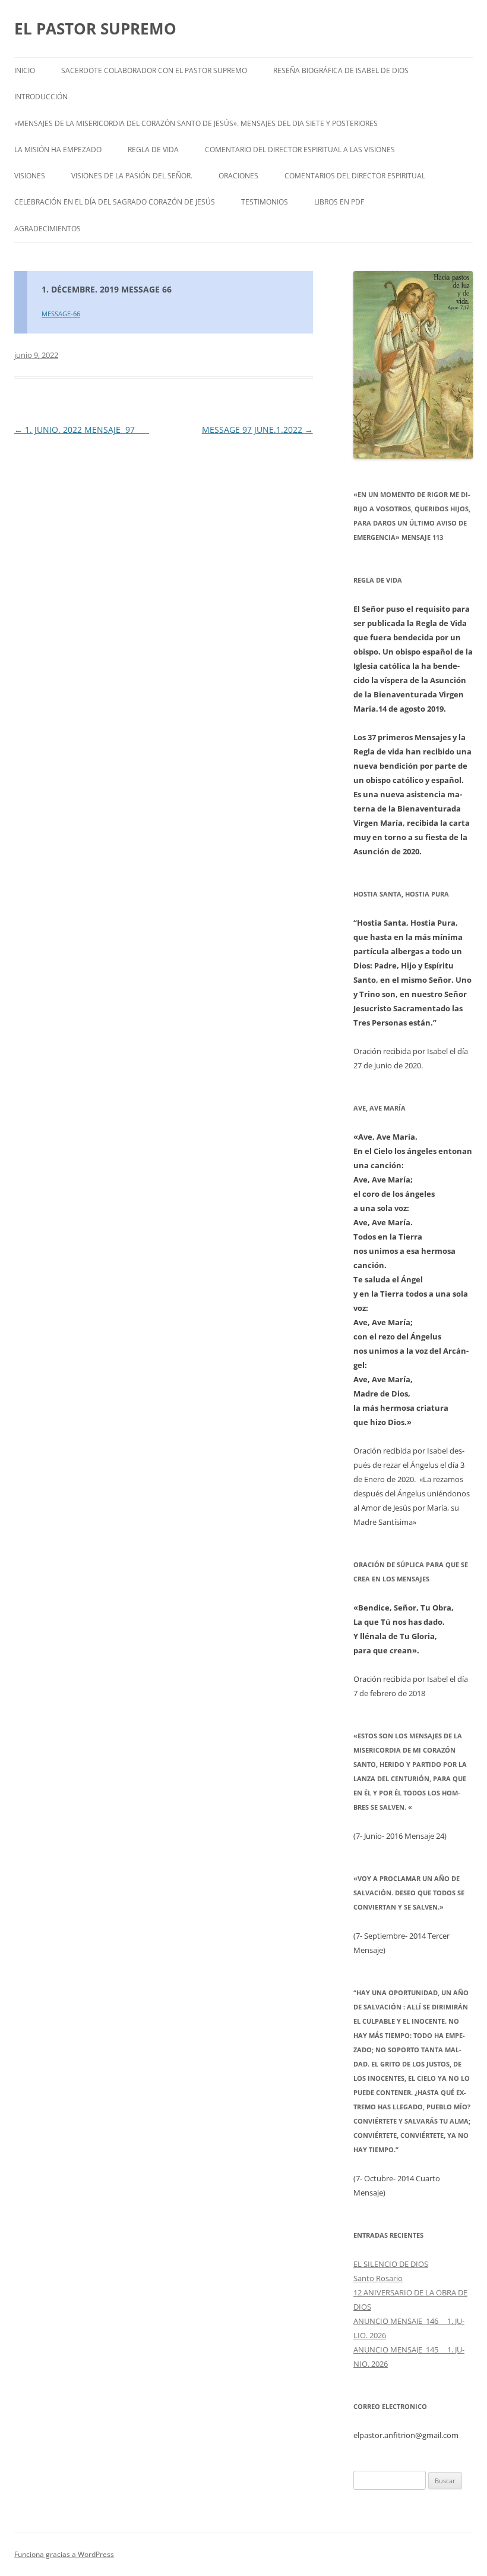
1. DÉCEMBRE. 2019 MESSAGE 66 (107, 289)
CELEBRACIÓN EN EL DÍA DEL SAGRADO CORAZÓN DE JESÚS (115, 202)
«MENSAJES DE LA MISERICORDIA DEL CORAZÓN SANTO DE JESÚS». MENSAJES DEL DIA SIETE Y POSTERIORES (196, 123)
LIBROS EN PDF (339, 202)
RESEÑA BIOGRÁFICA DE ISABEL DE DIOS (341, 70)
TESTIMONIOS (265, 202)
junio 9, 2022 (36, 355)
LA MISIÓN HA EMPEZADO (58, 150)
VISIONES (30, 176)
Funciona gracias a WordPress (64, 2554)
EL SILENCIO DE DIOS (391, 2264)
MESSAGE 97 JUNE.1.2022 (257, 430)
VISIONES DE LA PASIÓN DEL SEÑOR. (132, 176)
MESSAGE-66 (61, 314)
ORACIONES (238, 176)
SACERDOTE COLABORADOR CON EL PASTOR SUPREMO (154, 70)
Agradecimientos (48, 229)
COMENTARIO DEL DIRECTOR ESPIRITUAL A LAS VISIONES (300, 150)
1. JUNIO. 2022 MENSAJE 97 (82, 430)
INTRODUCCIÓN (41, 97)
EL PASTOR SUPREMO (95, 29)
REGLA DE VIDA (153, 150)
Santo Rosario (378, 2278)
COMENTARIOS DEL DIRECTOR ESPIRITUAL (355, 176)
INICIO (25, 70)
